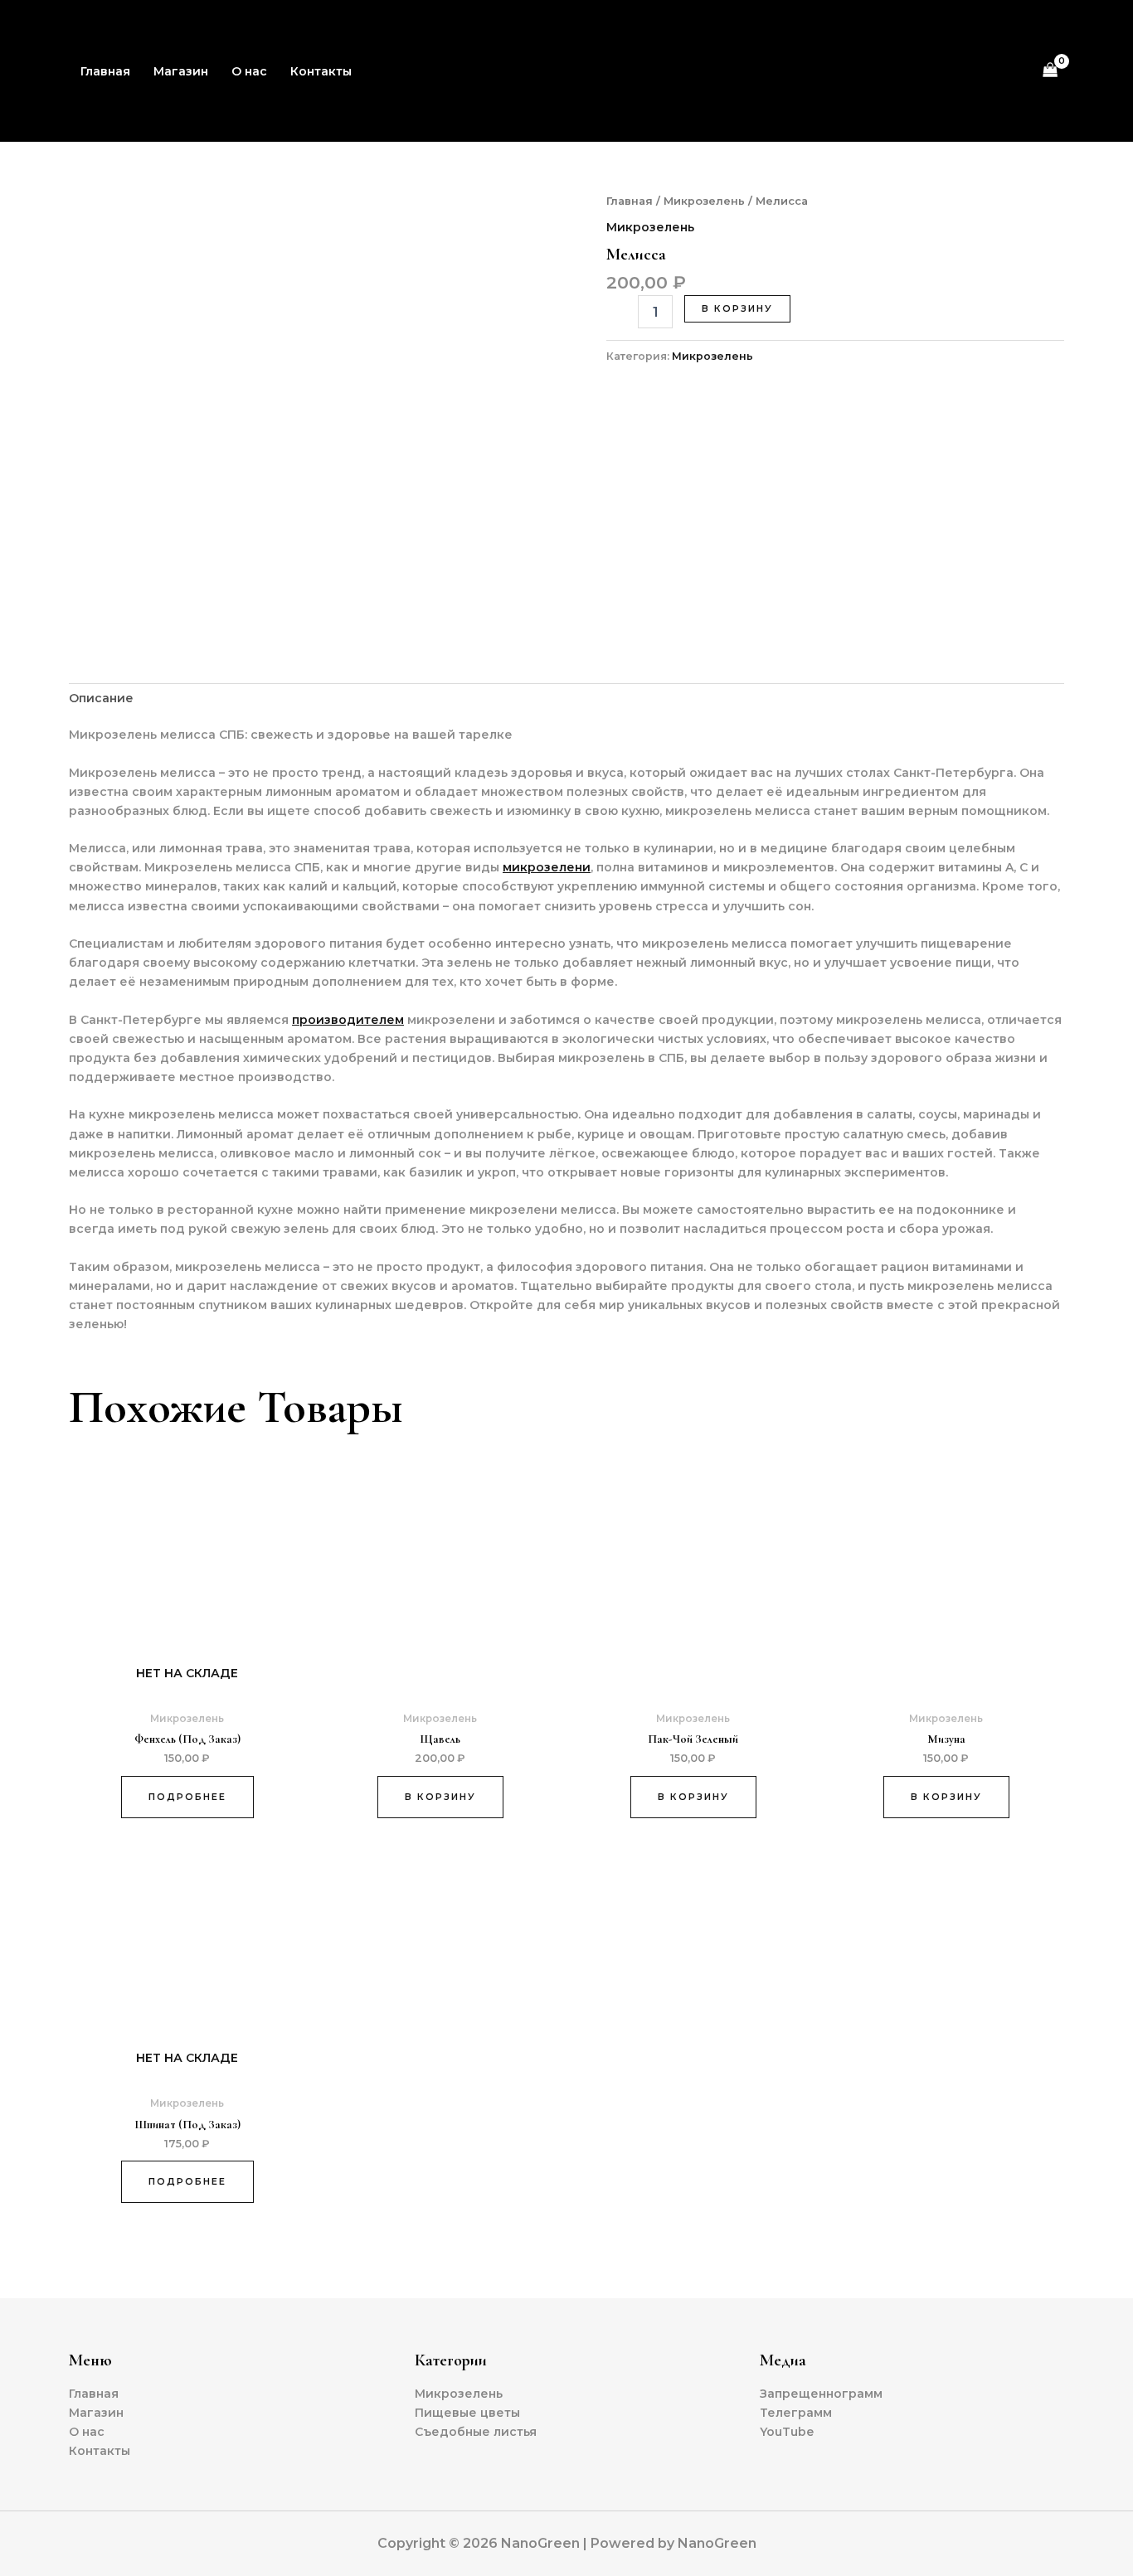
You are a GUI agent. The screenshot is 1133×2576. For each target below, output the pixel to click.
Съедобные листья (476, 2432)
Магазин (181, 71)
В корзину (737, 308)
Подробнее (187, 1797)
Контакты (321, 71)
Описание (101, 698)
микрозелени (547, 867)
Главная (105, 71)
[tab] (101, 699)
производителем (348, 1020)
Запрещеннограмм (821, 2394)
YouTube (787, 2432)
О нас (249, 71)
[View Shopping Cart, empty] (1050, 71)
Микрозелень (704, 201)
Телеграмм (796, 2413)
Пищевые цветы (467, 2413)
